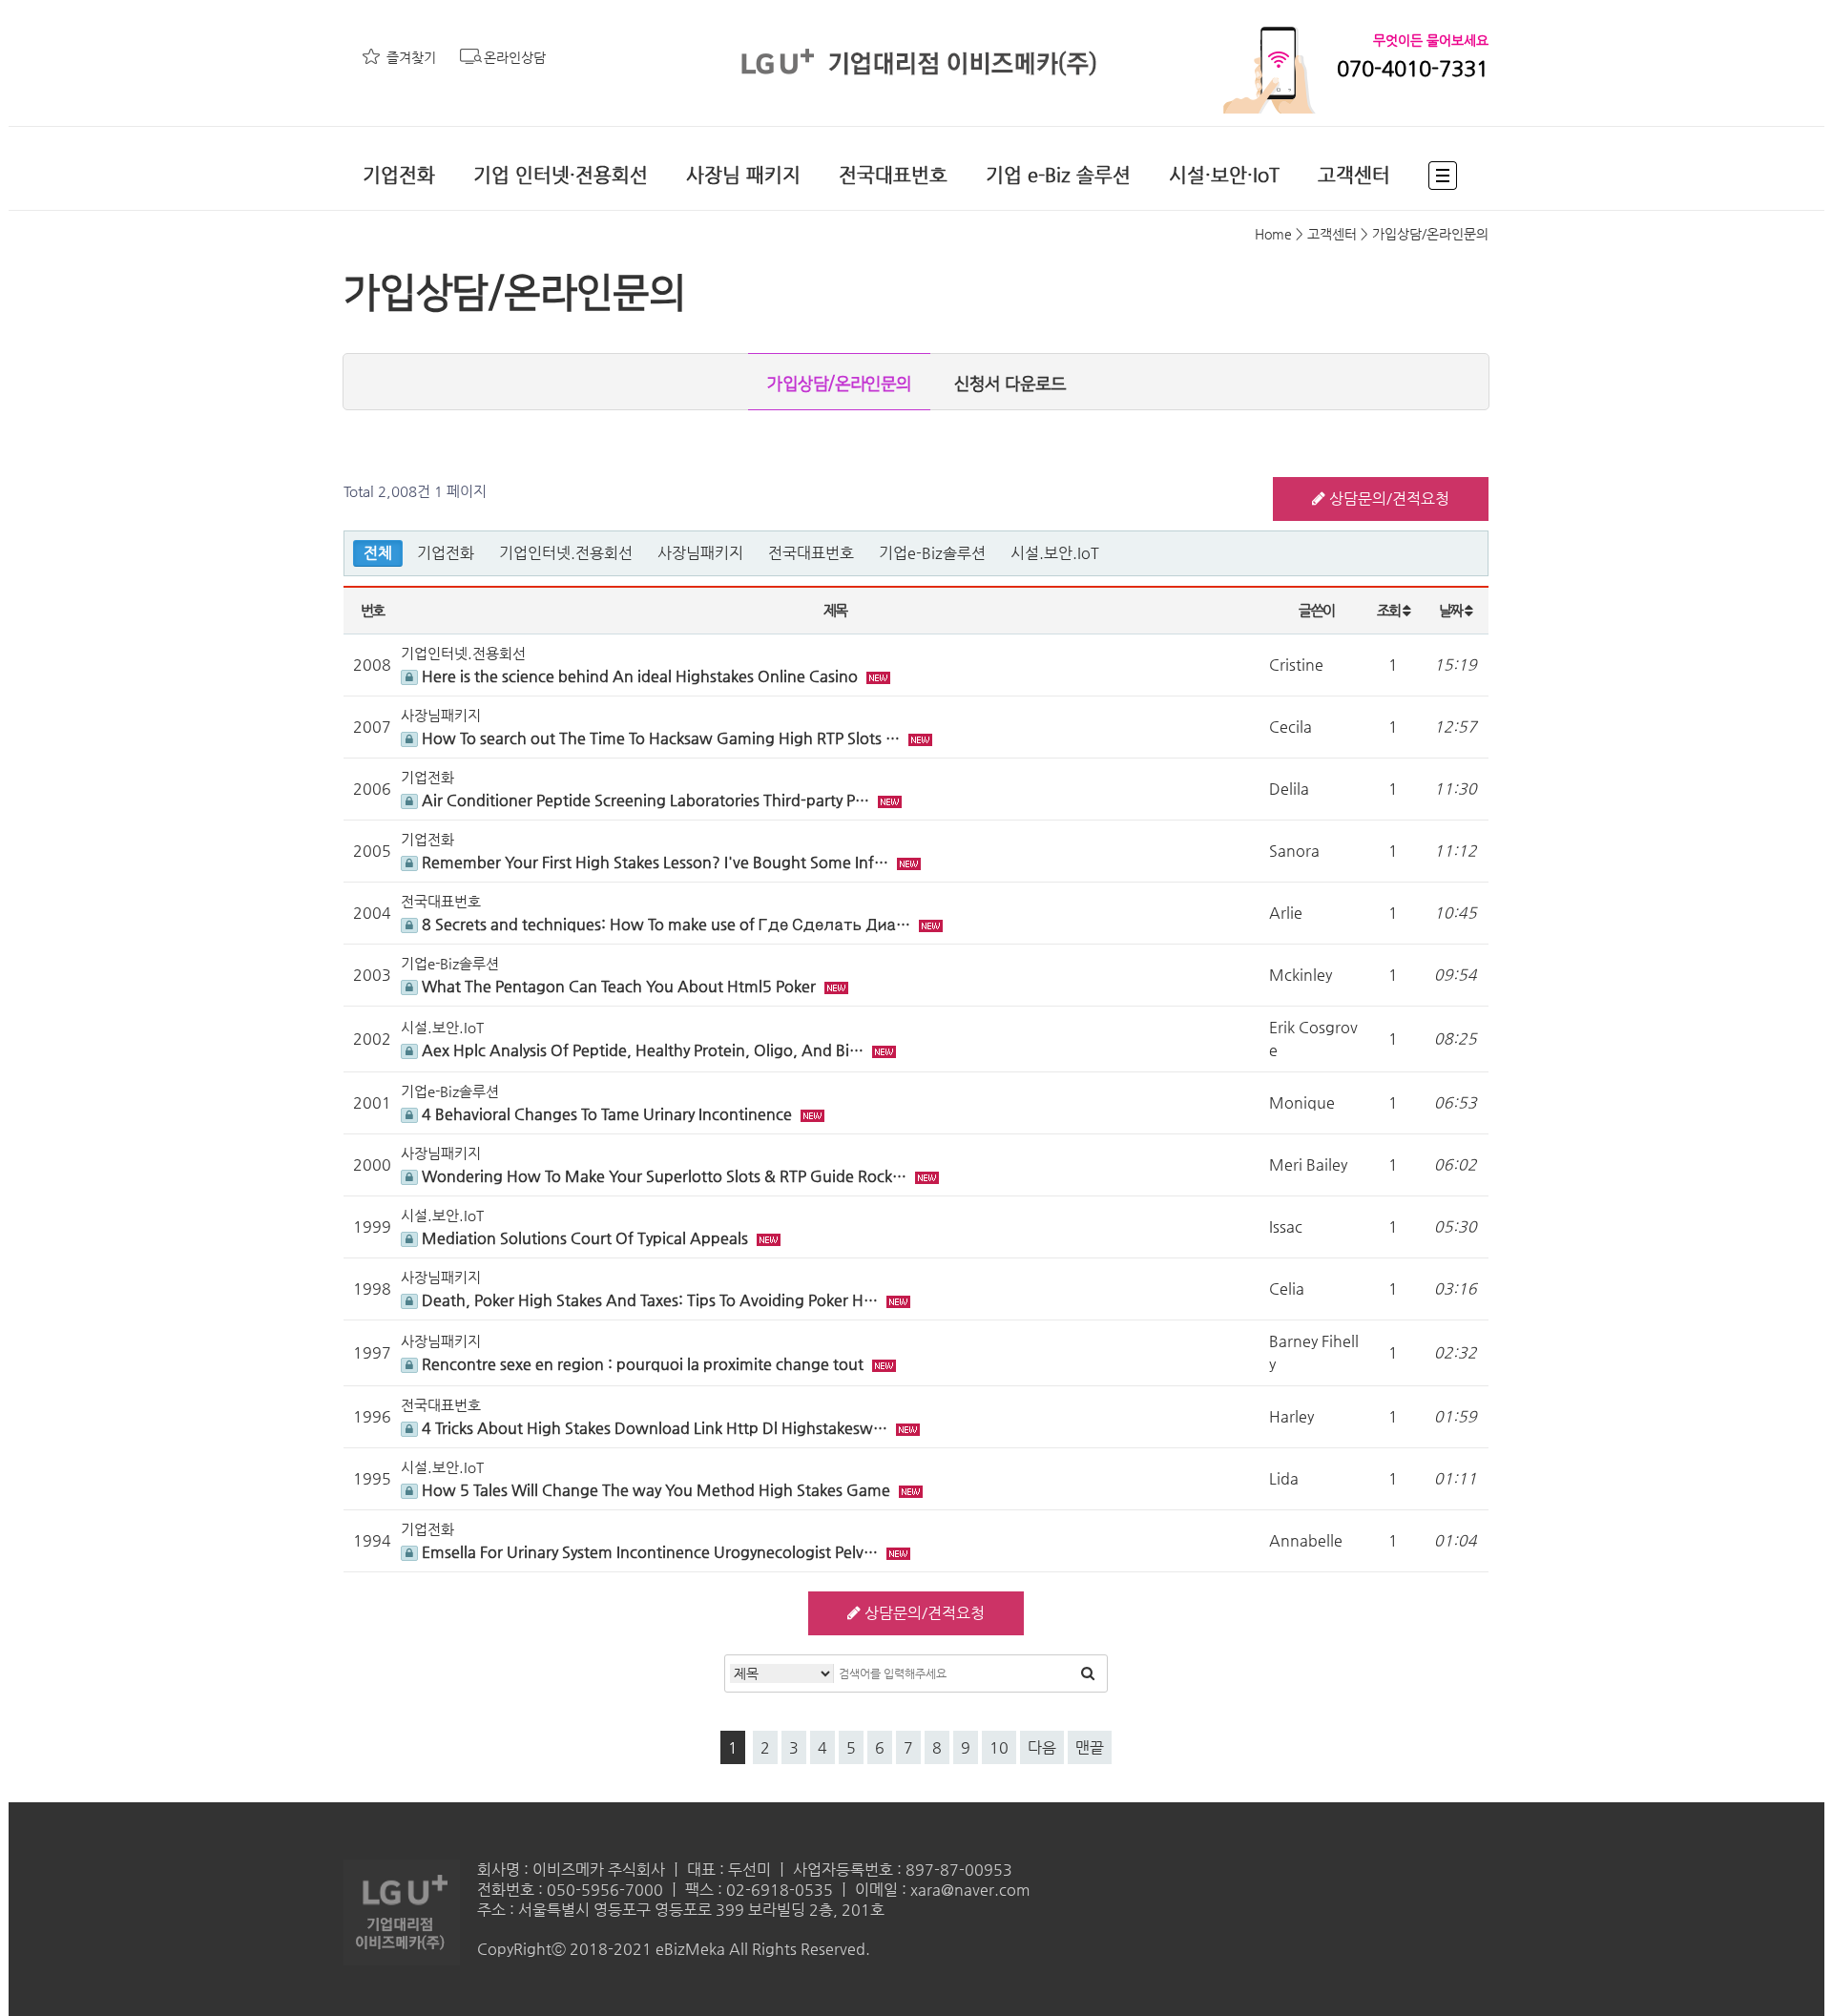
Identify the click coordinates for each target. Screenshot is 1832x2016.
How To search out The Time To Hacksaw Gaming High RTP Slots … (661, 738)
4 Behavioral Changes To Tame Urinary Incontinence (607, 1114)
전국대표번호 (893, 175)
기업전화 (399, 175)
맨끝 (1090, 1747)
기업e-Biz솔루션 (932, 553)
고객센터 (1354, 175)
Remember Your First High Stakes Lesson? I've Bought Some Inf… (655, 862)
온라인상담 (515, 57)
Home (1273, 234)
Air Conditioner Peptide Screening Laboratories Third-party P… (645, 800)
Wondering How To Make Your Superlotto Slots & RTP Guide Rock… (664, 1176)
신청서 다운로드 (1010, 384)
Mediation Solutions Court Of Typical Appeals (585, 1238)
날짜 (1452, 610)
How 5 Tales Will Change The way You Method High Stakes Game (656, 1490)
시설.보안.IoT (1055, 553)
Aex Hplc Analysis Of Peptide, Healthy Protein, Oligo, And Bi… (643, 1050)
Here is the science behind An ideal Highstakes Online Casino (640, 676)
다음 (1042, 1747)
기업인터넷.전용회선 (566, 553)
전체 (378, 553)
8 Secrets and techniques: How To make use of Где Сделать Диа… (666, 924)
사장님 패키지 (743, 175)
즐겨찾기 (411, 57)
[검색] (1088, 1673)
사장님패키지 (700, 553)
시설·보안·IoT (1224, 175)
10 (999, 1747)
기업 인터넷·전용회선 (561, 175)
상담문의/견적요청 (1387, 499)
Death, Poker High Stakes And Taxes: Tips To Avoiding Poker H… (650, 1300)
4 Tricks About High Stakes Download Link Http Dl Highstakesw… (655, 1428)
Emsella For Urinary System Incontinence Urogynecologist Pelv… (650, 1552)
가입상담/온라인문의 (839, 384)
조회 (1390, 610)
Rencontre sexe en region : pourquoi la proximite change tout (643, 1364)
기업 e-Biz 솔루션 (1058, 175)
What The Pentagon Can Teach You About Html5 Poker (619, 986)
